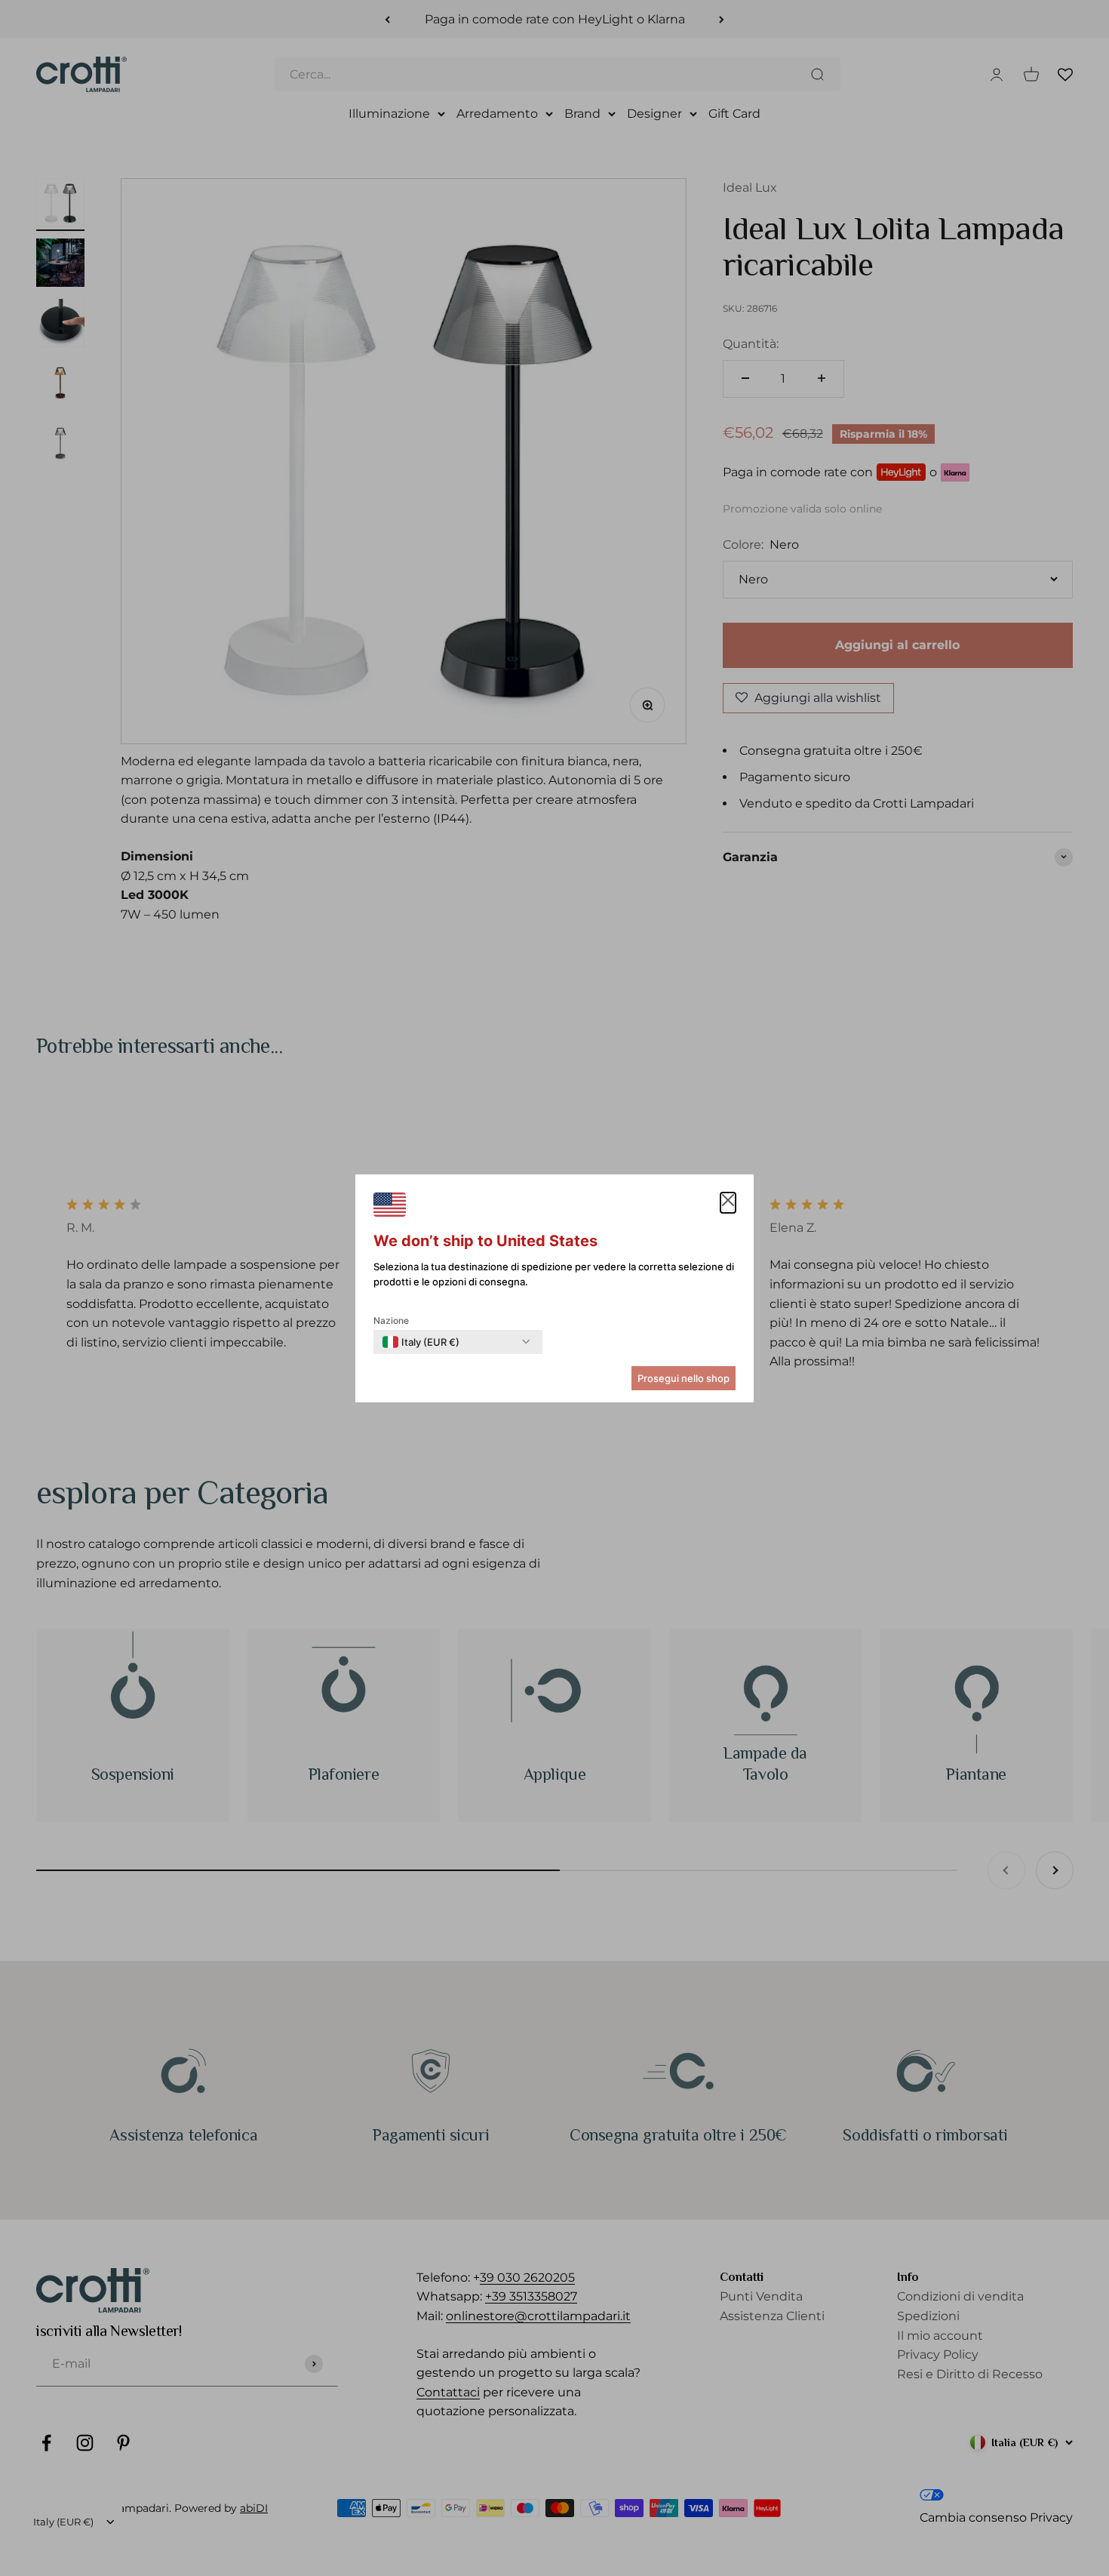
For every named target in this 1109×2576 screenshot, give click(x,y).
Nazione (391, 1320)
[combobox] (421, 1342)
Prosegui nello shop (684, 1378)
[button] (728, 1203)
